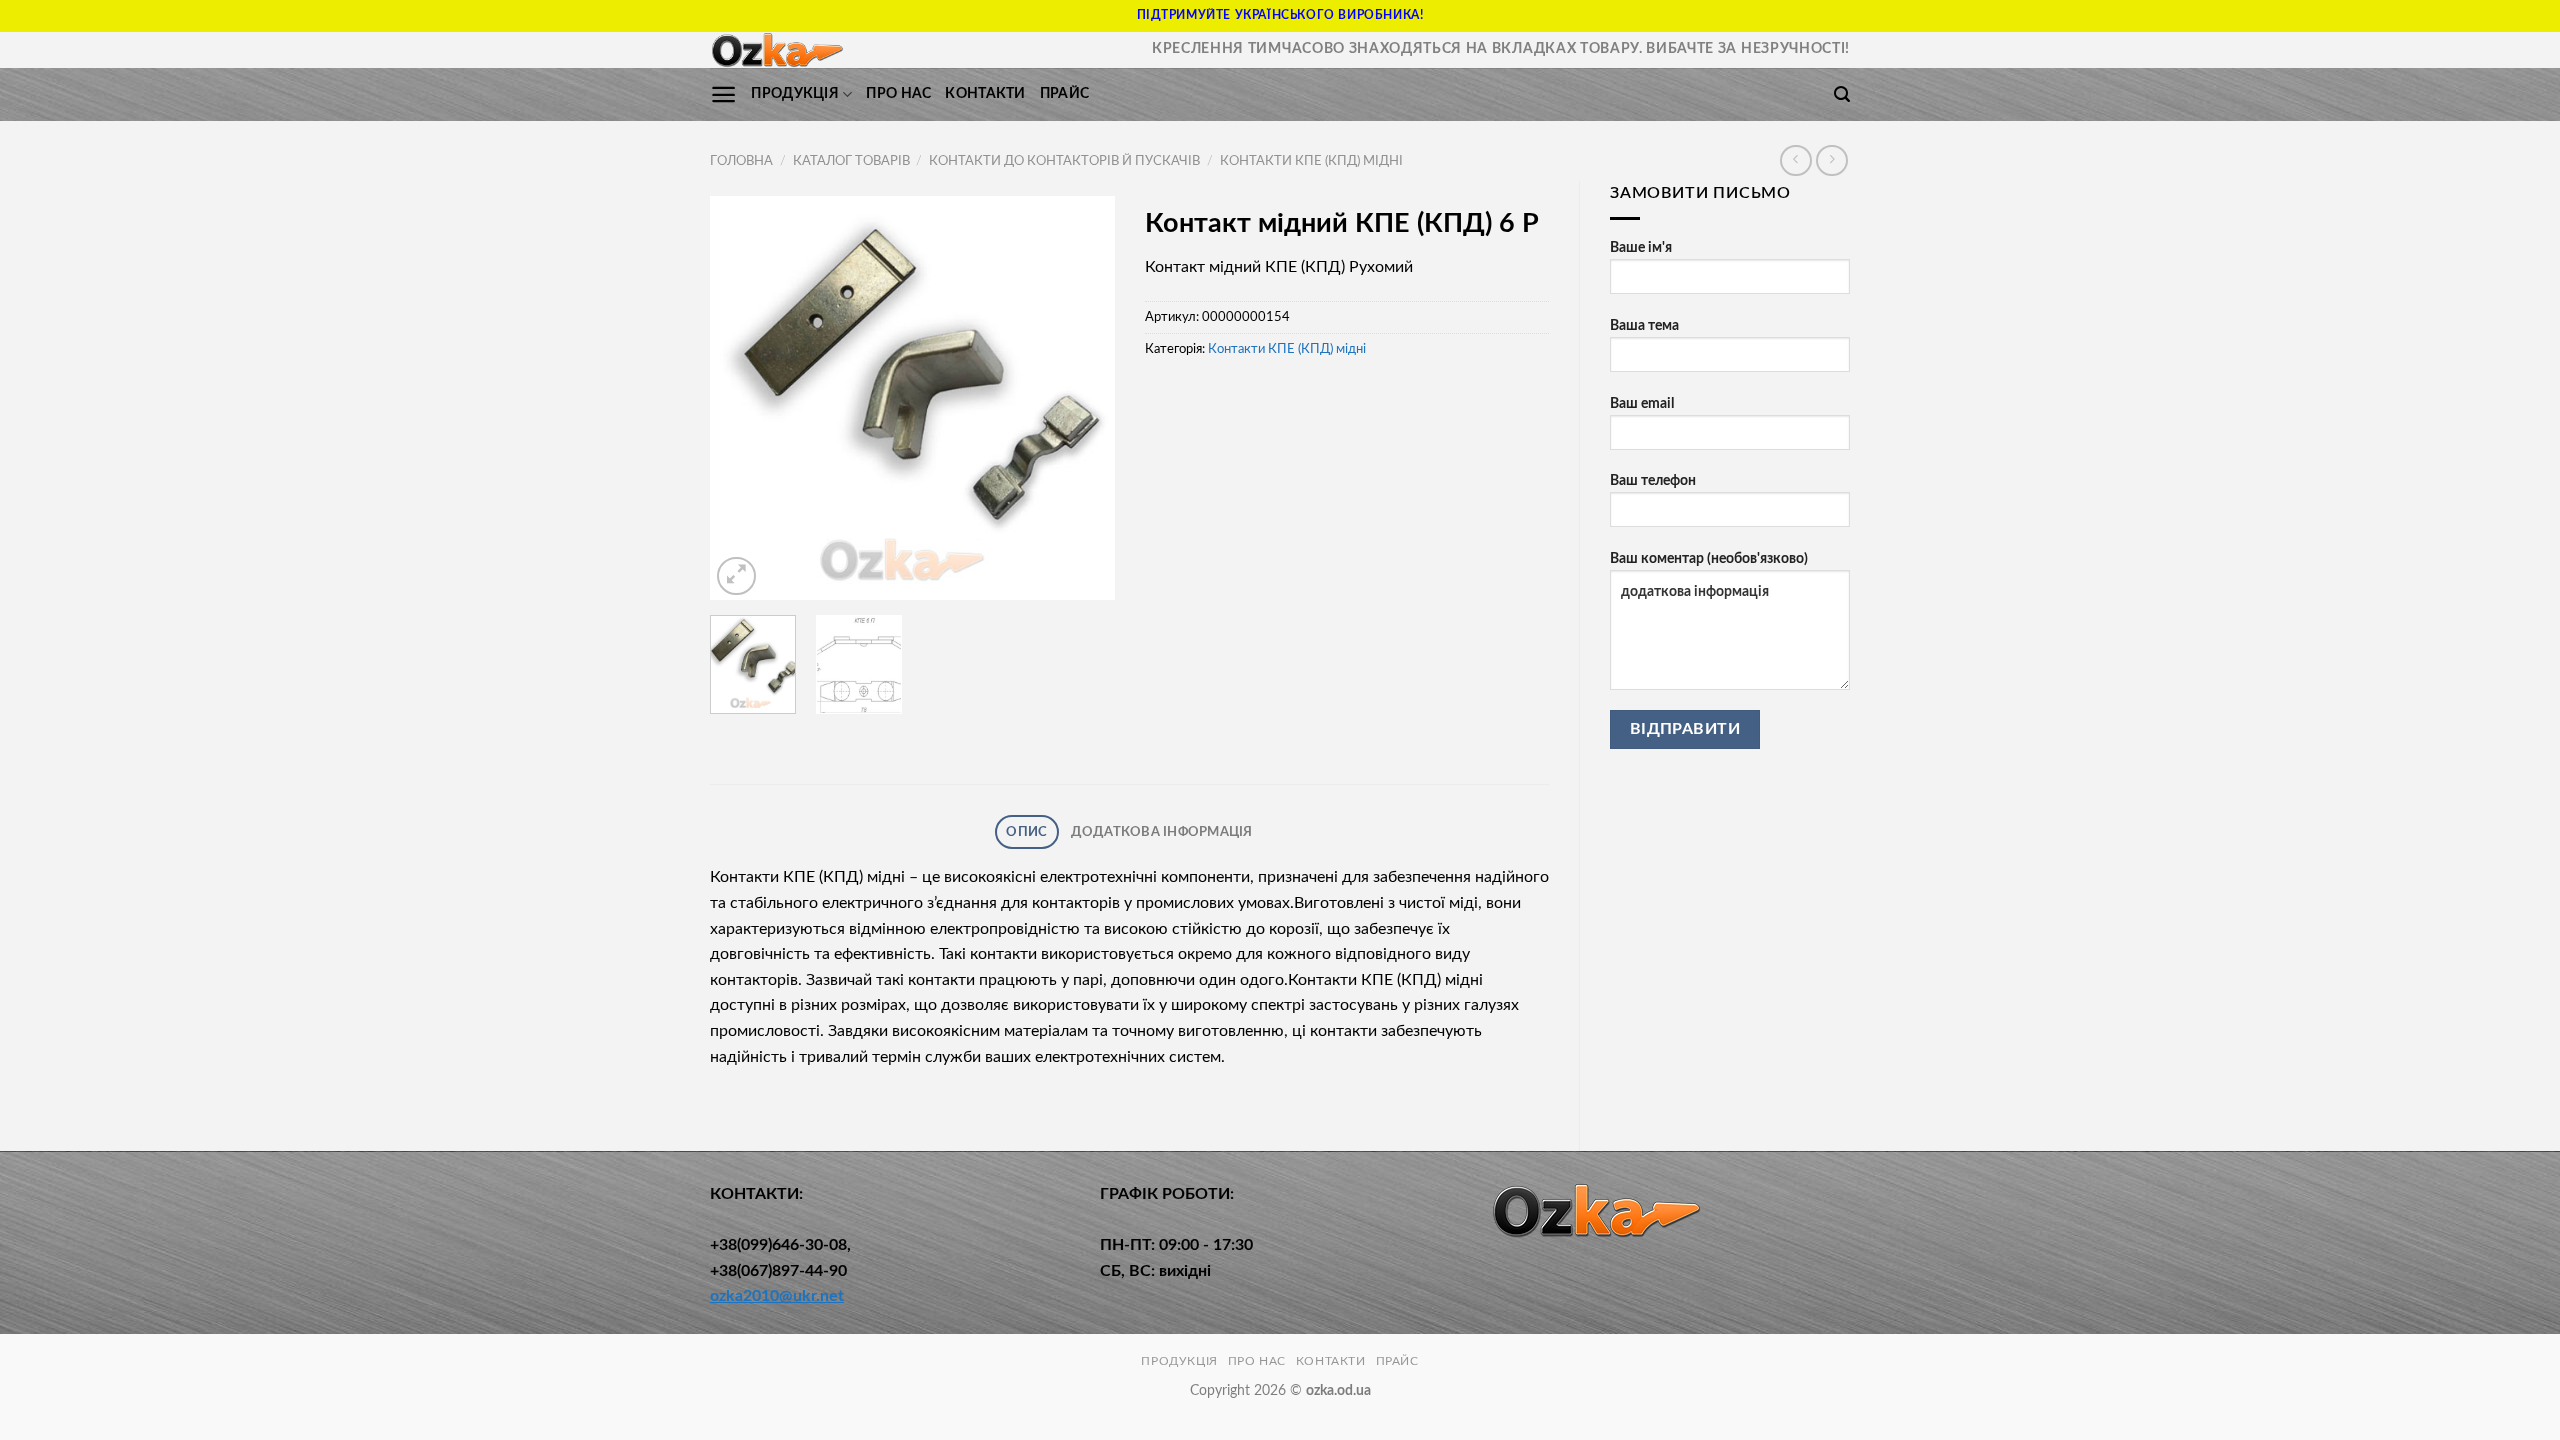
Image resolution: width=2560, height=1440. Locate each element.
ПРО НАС (898, 93)
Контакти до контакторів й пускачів (1064, 161)
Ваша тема (1644, 325)
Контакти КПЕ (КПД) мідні (1311, 161)
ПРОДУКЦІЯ (795, 93)
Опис (1026, 832)
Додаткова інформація (1162, 832)
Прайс (1064, 93)
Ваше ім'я (1641, 247)
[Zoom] (736, 576)
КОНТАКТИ (985, 93)
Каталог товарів (851, 161)
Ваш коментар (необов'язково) (1709, 558)
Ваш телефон (1653, 480)
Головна (741, 161)
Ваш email (1642, 403)
